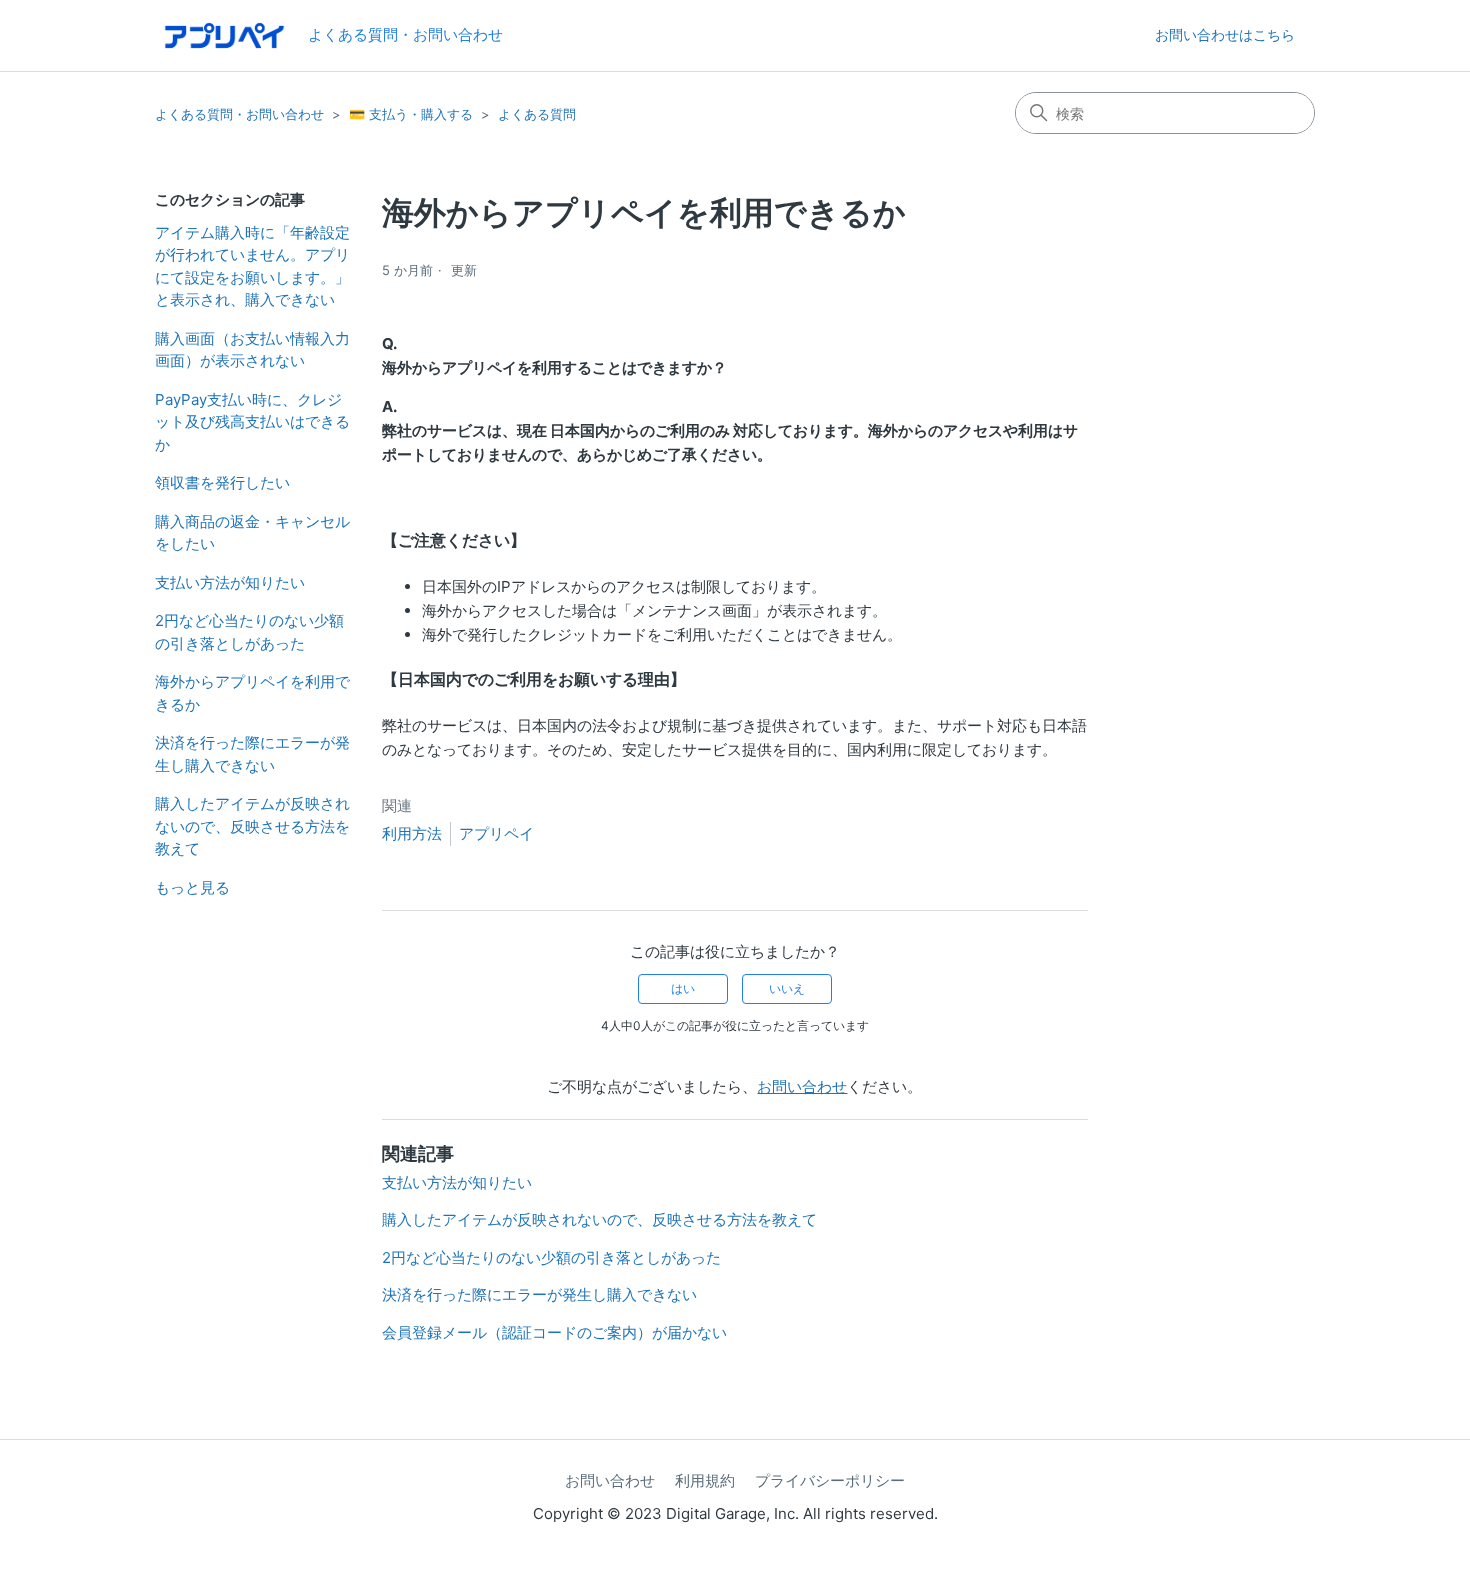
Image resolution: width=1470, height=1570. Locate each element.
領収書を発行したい (222, 482)
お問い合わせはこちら (1225, 34)
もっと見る (192, 887)
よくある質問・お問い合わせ (239, 114)
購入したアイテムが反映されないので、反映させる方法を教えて (252, 826)
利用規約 (705, 1480)
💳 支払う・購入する (411, 114)
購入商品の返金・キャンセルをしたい (252, 533)
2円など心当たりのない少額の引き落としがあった (249, 632)
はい (683, 988)
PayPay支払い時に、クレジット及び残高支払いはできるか (252, 422)
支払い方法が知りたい (230, 582)
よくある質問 (537, 114)
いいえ (787, 988)
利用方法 (412, 833)
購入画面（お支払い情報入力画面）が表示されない (252, 350)
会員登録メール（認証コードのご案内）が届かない (554, 1332)
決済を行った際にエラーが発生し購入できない (252, 754)
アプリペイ (496, 833)
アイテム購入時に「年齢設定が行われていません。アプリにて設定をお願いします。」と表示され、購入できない (252, 266)
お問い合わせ (802, 1086)
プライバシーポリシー (830, 1480)
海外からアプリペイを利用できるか (252, 693)
